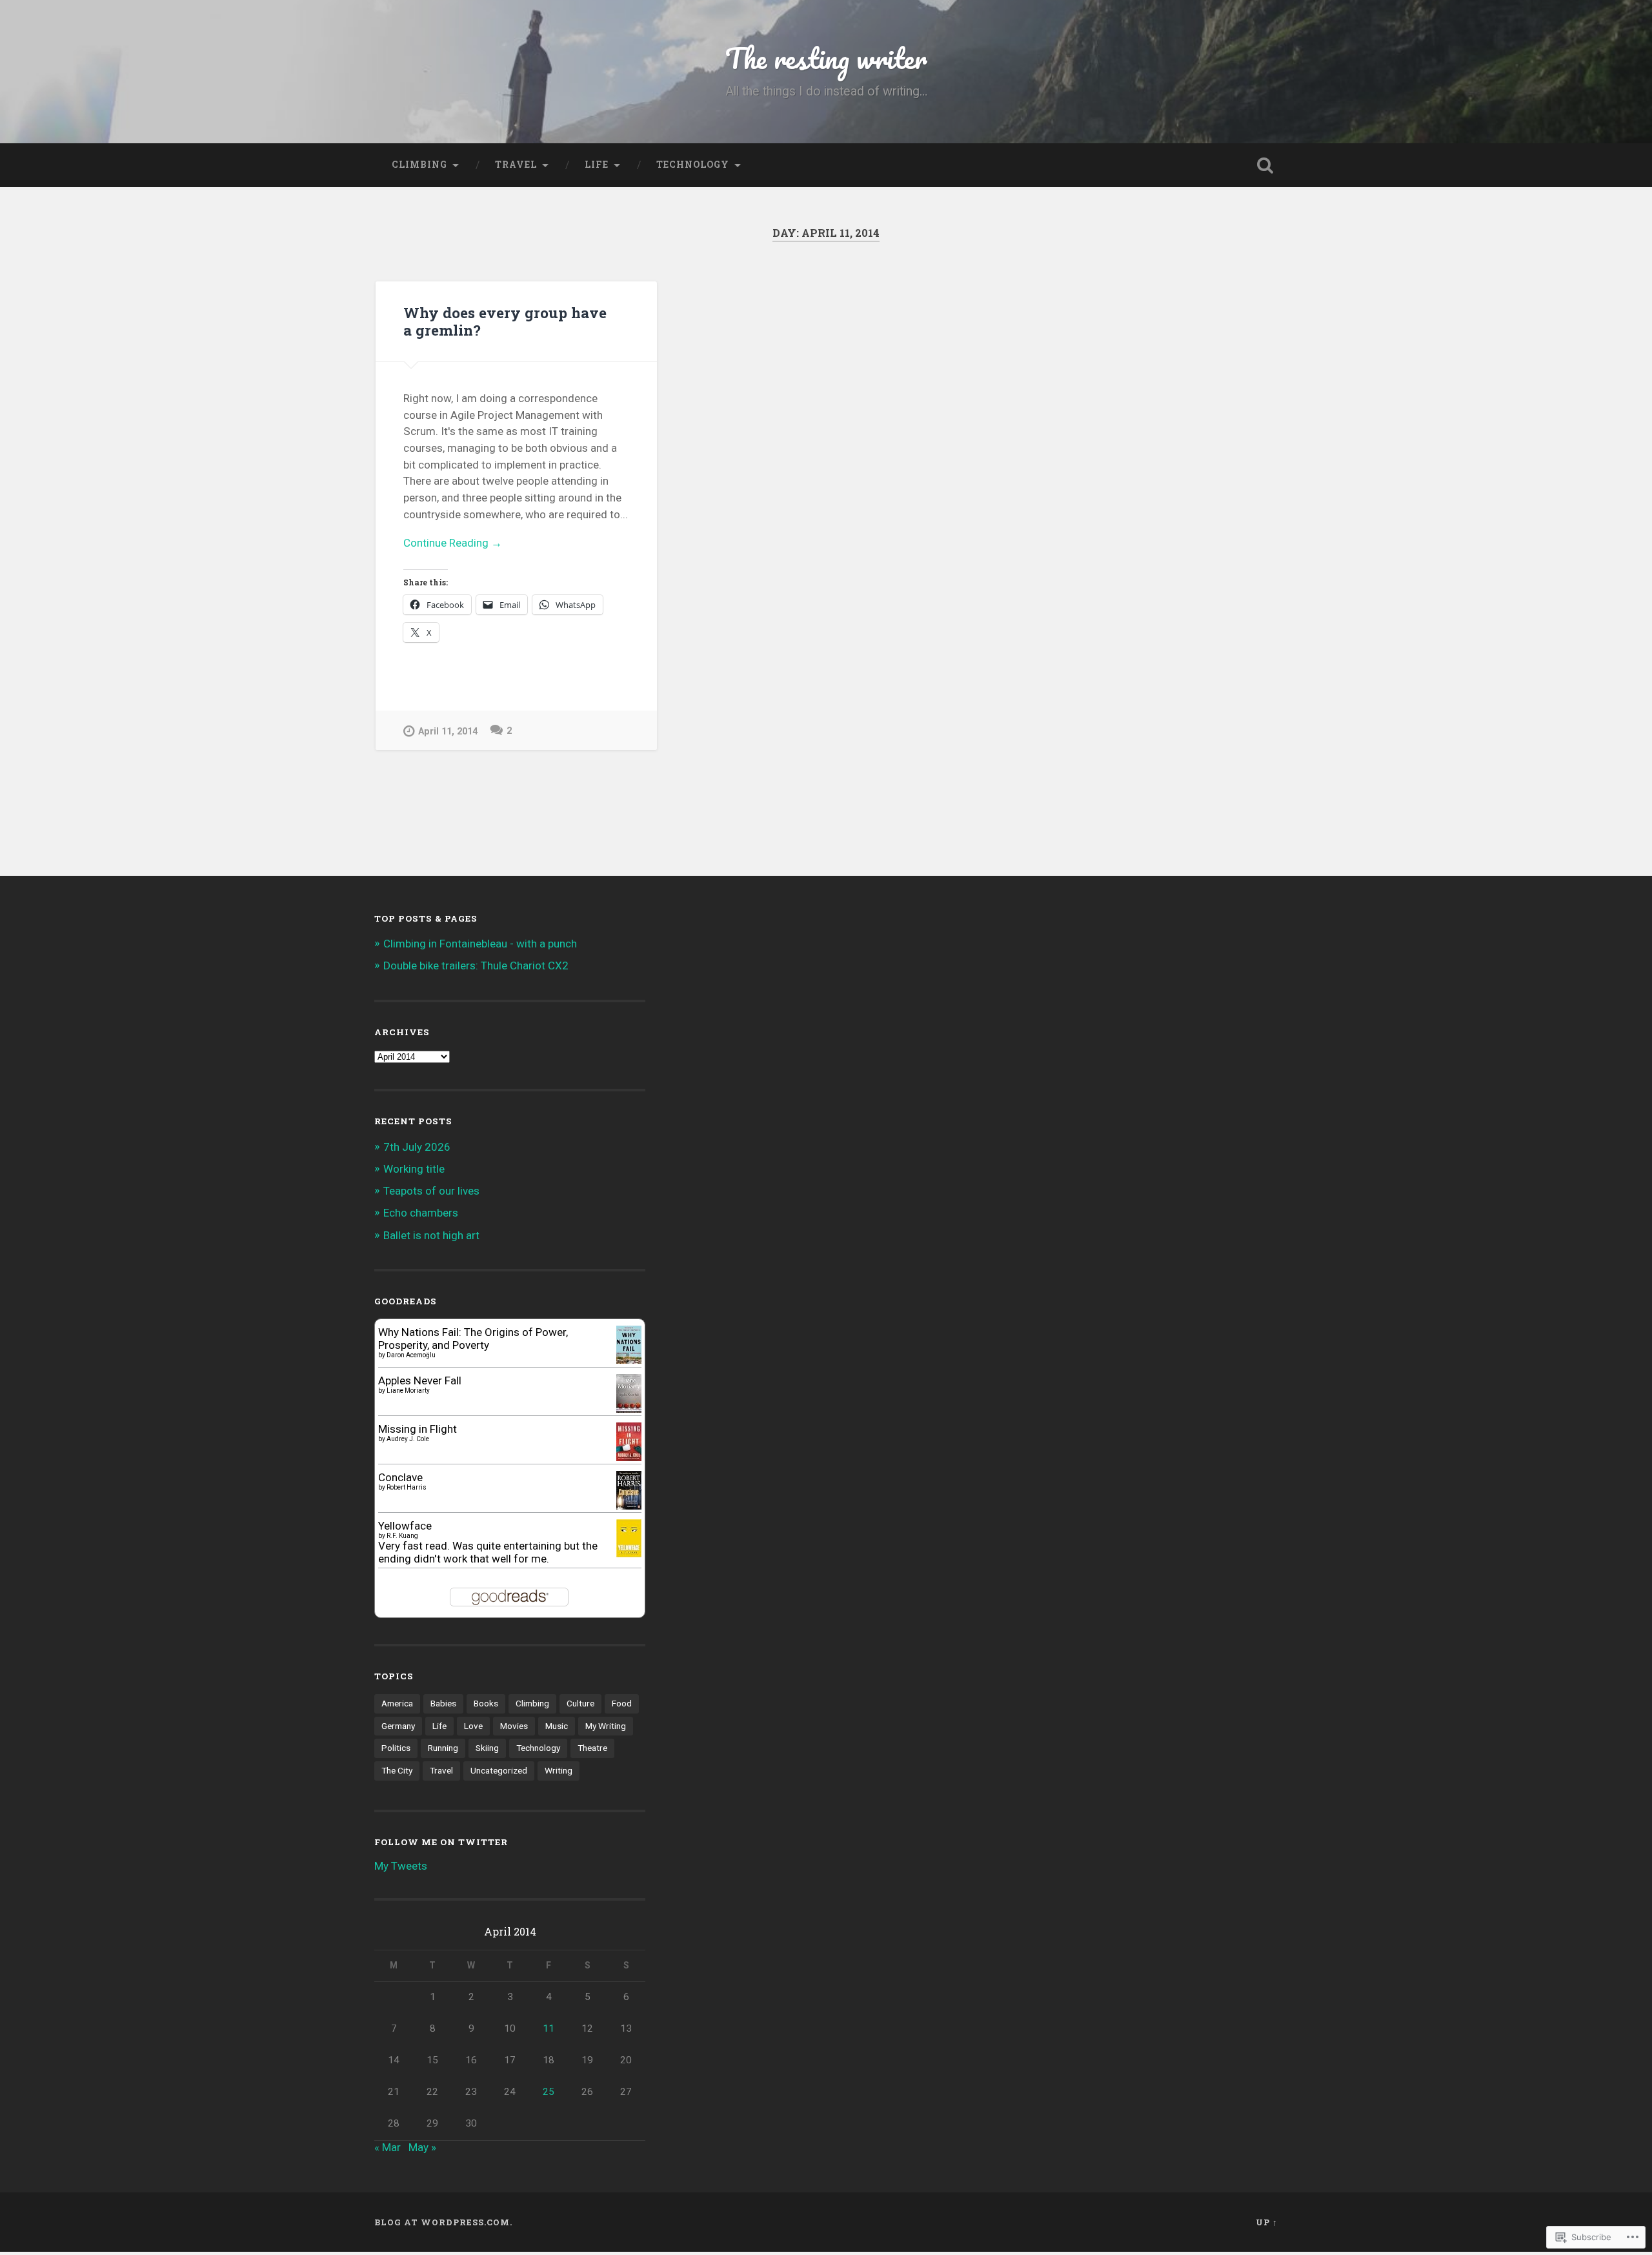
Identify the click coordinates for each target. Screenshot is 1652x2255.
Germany (398, 1726)
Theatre (592, 1748)
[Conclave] (629, 1506)
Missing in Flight (418, 1429)
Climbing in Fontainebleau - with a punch (480, 944)
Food (622, 1703)
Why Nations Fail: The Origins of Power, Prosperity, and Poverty (473, 1339)
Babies (443, 1703)
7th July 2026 (417, 1147)
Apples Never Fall (420, 1380)
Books (486, 1703)
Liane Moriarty (408, 1390)
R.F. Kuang (402, 1536)
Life (597, 165)
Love (473, 1726)
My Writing (606, 1726)
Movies (514, 1726)
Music (557, 1726)
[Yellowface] (629, 1553)
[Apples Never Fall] (629, 1409)
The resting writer (826, 58)
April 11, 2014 (448, 732)
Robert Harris (407, 1487)
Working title (414, 1169)
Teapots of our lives (431, 1191)
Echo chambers (421, 1213)
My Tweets (401, 1866)
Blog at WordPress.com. (443, 2222)
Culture (580, 1703)
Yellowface (405, 1526)
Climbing (419, 165)
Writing (559, 1770)
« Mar (388, 2147)
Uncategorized (499, 1770)
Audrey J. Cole (408, 1439)
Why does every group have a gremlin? (505, 321)
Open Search (1265, 165)
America (397, 1703)
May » (422, 2147)
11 (549, 2028)
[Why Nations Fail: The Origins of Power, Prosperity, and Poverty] (629, 1360)
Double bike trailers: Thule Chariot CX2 (476, 966)
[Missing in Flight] (629, 1457)
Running (443, 1748)
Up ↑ (1267, 2222)
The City (397, 1770)
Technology (693, 165)
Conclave (400, 1477)
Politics (396, 1748)
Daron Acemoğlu (411, 1355)
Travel (516, 165)
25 (549, 2092)
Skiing (487, 1748)
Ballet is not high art (431, 1235)
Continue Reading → (453, 543)
